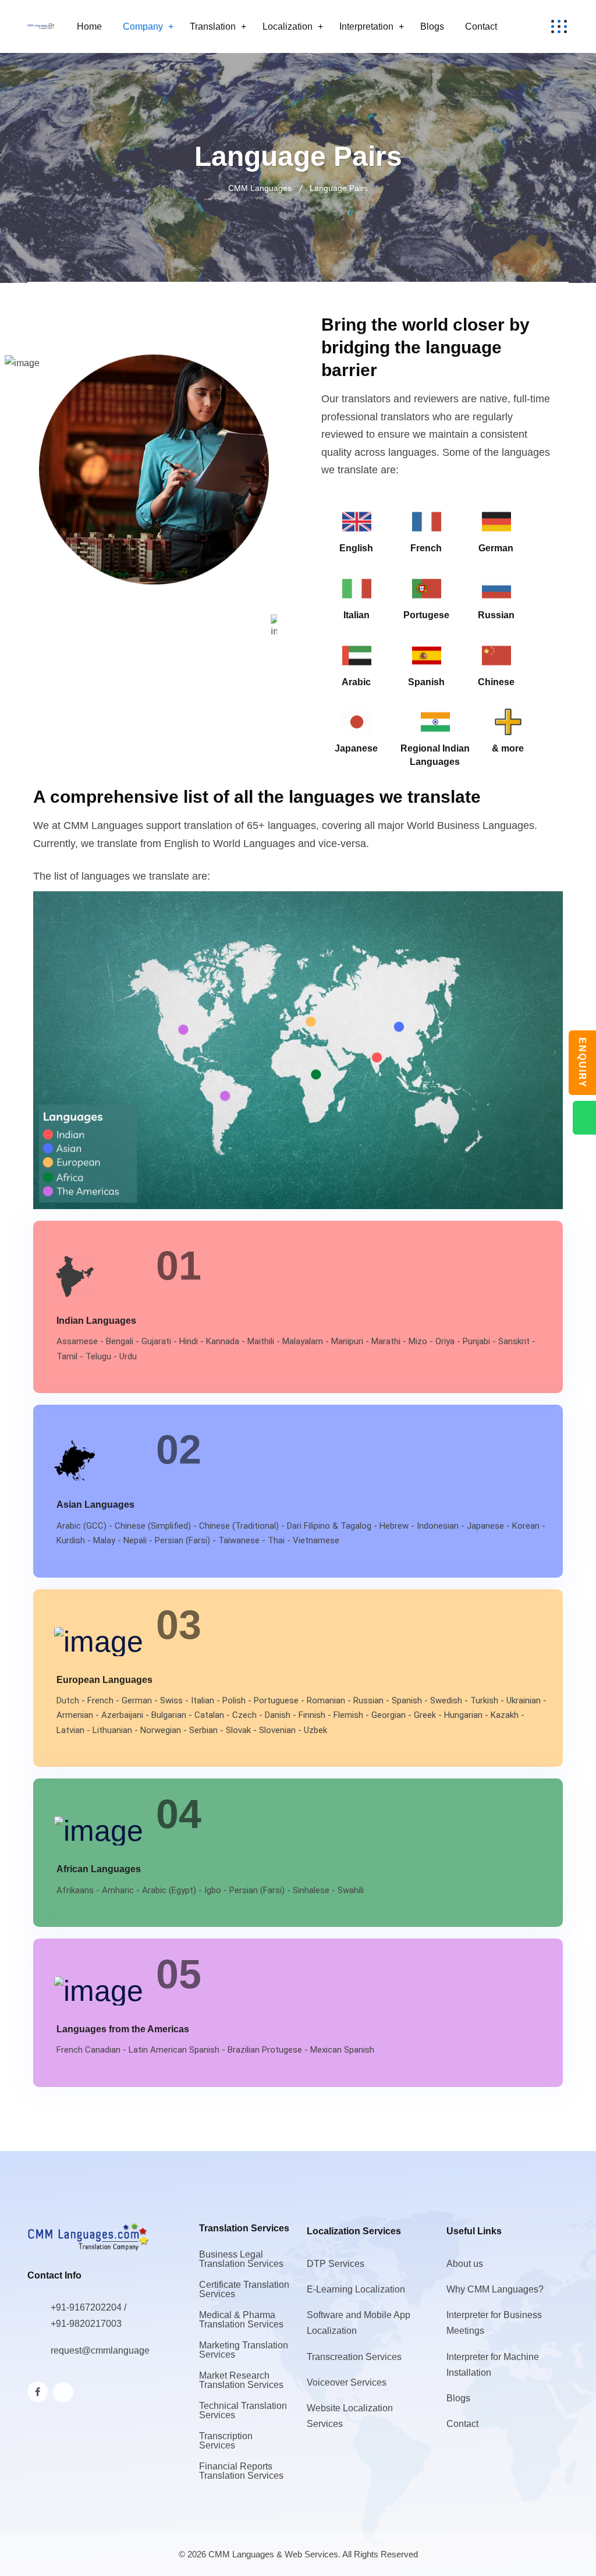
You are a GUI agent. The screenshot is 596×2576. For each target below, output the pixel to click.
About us (465, 2264)
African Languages (99, 1869)
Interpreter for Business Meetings (494, 2323)
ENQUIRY (582, 1063)
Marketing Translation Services (244, 2350)
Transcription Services (226, 2441)
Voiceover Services (347, 2382)
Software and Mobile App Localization (359, 2323)
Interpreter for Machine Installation (493, 2365)
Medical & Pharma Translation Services (241, 2320)
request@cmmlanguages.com (112, 2350)
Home (89, 26)
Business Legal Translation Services (241, 2259)
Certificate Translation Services (244, 2289)
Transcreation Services (354, 2357)
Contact (481, 26)
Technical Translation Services (243, 2410)
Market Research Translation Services (241, 2380)
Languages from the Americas (123, 2029)
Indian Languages (96, 1321)
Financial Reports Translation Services (241, 2471)
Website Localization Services (350, 2416)
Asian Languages (95, 1505)
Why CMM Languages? (495, 2289)
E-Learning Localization (356, 2289)
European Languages (104, 1680)
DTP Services (336, 2264)
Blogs (432, 26)
